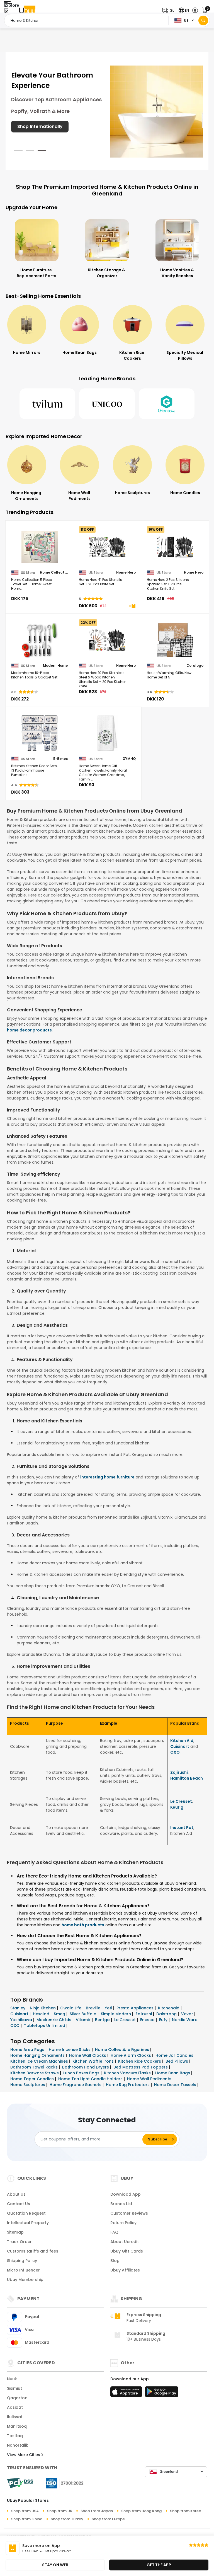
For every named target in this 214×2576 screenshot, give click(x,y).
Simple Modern (116, 2014)
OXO (175, 1752)
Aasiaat (15, 2407)
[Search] (203, 20)
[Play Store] (162, 2393)
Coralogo (195, 666)
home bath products (83, 1925)
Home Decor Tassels (176, 2085)
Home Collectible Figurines (123, 2050)
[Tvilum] (47, 404)
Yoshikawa (22, 2020)
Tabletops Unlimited (45, 2026)
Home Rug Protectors (128, 2085)
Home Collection (54, 572)
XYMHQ (129, 759)
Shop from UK (60, 2511)
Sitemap (15, 2232)
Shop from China (27, 2519)
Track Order (19, 2242)
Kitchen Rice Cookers (140, 2061)
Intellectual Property (28, 2223)
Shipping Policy (22, 2261)
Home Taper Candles (33, 2079)
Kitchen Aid (182, 1741)
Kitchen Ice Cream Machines (40, 2061)
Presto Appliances (136, 2008)
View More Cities (24, 2455)
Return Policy (123, 2223)
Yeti (109, 2008)
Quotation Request (26, 2213)
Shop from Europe (108, 2519)
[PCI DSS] (20, 2483)
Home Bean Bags (173, 2073)
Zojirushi (179, 1772)
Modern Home (55, 666)
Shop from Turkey (67, 2519)
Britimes (60, 759)
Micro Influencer (23, 2270)
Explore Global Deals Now (45, 134)
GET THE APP (159, 2565)
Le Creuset (181, 1801)
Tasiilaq (15, 2436)
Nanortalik (18, 2445)
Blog (115, 2261)
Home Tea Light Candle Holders (91, 2079)
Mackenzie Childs (54, 2020)
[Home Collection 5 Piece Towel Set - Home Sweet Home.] (39, 547)
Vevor (188, 2014)
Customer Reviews (129, 2213)
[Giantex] (167, 404)
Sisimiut (14, 2388)
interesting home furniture (107, 1477)
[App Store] (127, 2393)
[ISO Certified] (62, 2483)
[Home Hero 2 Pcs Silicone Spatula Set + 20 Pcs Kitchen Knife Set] (175, 547)
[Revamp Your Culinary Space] (157, 111)
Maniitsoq (17, 2426)
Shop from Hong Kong (141, 2511)
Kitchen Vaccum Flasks (128, 2073)
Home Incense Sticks (70, 2050)
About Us (16, 2194)
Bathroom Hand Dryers (86, 2067)
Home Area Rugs (28, 2050)
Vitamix (84, 2020)
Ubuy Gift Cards (127, 2251)
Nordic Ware (185, 2020)
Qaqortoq (17, 2398)
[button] (169, 10)
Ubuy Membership (25, 2280)
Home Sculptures (28, 2085)
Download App (126, 2194)
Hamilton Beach (187, 1778)
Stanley (18, 2008)
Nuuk (12, 2379)
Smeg (60, 2014)
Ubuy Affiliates (125, 2270)
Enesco (148, 2020)
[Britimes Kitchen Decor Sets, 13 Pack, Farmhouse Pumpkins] (39, 733)
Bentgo (103, 2020)
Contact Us (19, 2204)
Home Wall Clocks (88, 2055)
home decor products (29, 1030)
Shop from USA (25, 2511)
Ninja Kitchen (43, 2008)
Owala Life (71, 2008)
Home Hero (126, 572)
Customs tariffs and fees (33, 2251)
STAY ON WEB (55, 2565)
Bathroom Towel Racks (35, 2067)
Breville (94, 2008)
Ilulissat (15, 2417)
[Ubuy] (27, 10)
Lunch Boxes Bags (82, 2073)
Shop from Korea (186, 2511)
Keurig (177, 1807)
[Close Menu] (6, 12)
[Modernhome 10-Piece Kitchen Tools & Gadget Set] (39, 640)
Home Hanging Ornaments (38, 2055)
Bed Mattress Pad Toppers (141, 2067)
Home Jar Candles (175, 2055)
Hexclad (42, 2014)
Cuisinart (180, 1746)
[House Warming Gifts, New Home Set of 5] (175, 640)
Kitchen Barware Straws (35, 2073)
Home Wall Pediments (150, 2079)
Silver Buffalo (84, 2014)
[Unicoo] (107, 404)
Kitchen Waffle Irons (94, 2061)
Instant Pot (182, 1828)
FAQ (114, 2232)
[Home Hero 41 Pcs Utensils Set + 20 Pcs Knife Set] (107, 547)
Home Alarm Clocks (131, 2055)
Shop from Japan (97, 2511)
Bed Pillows (177, 2061)
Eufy (164, 2020)
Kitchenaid (169, 2008)
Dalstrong (167, 2014)
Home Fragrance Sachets (76, 2085)
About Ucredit (125, 2242)
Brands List (121, 2204)
